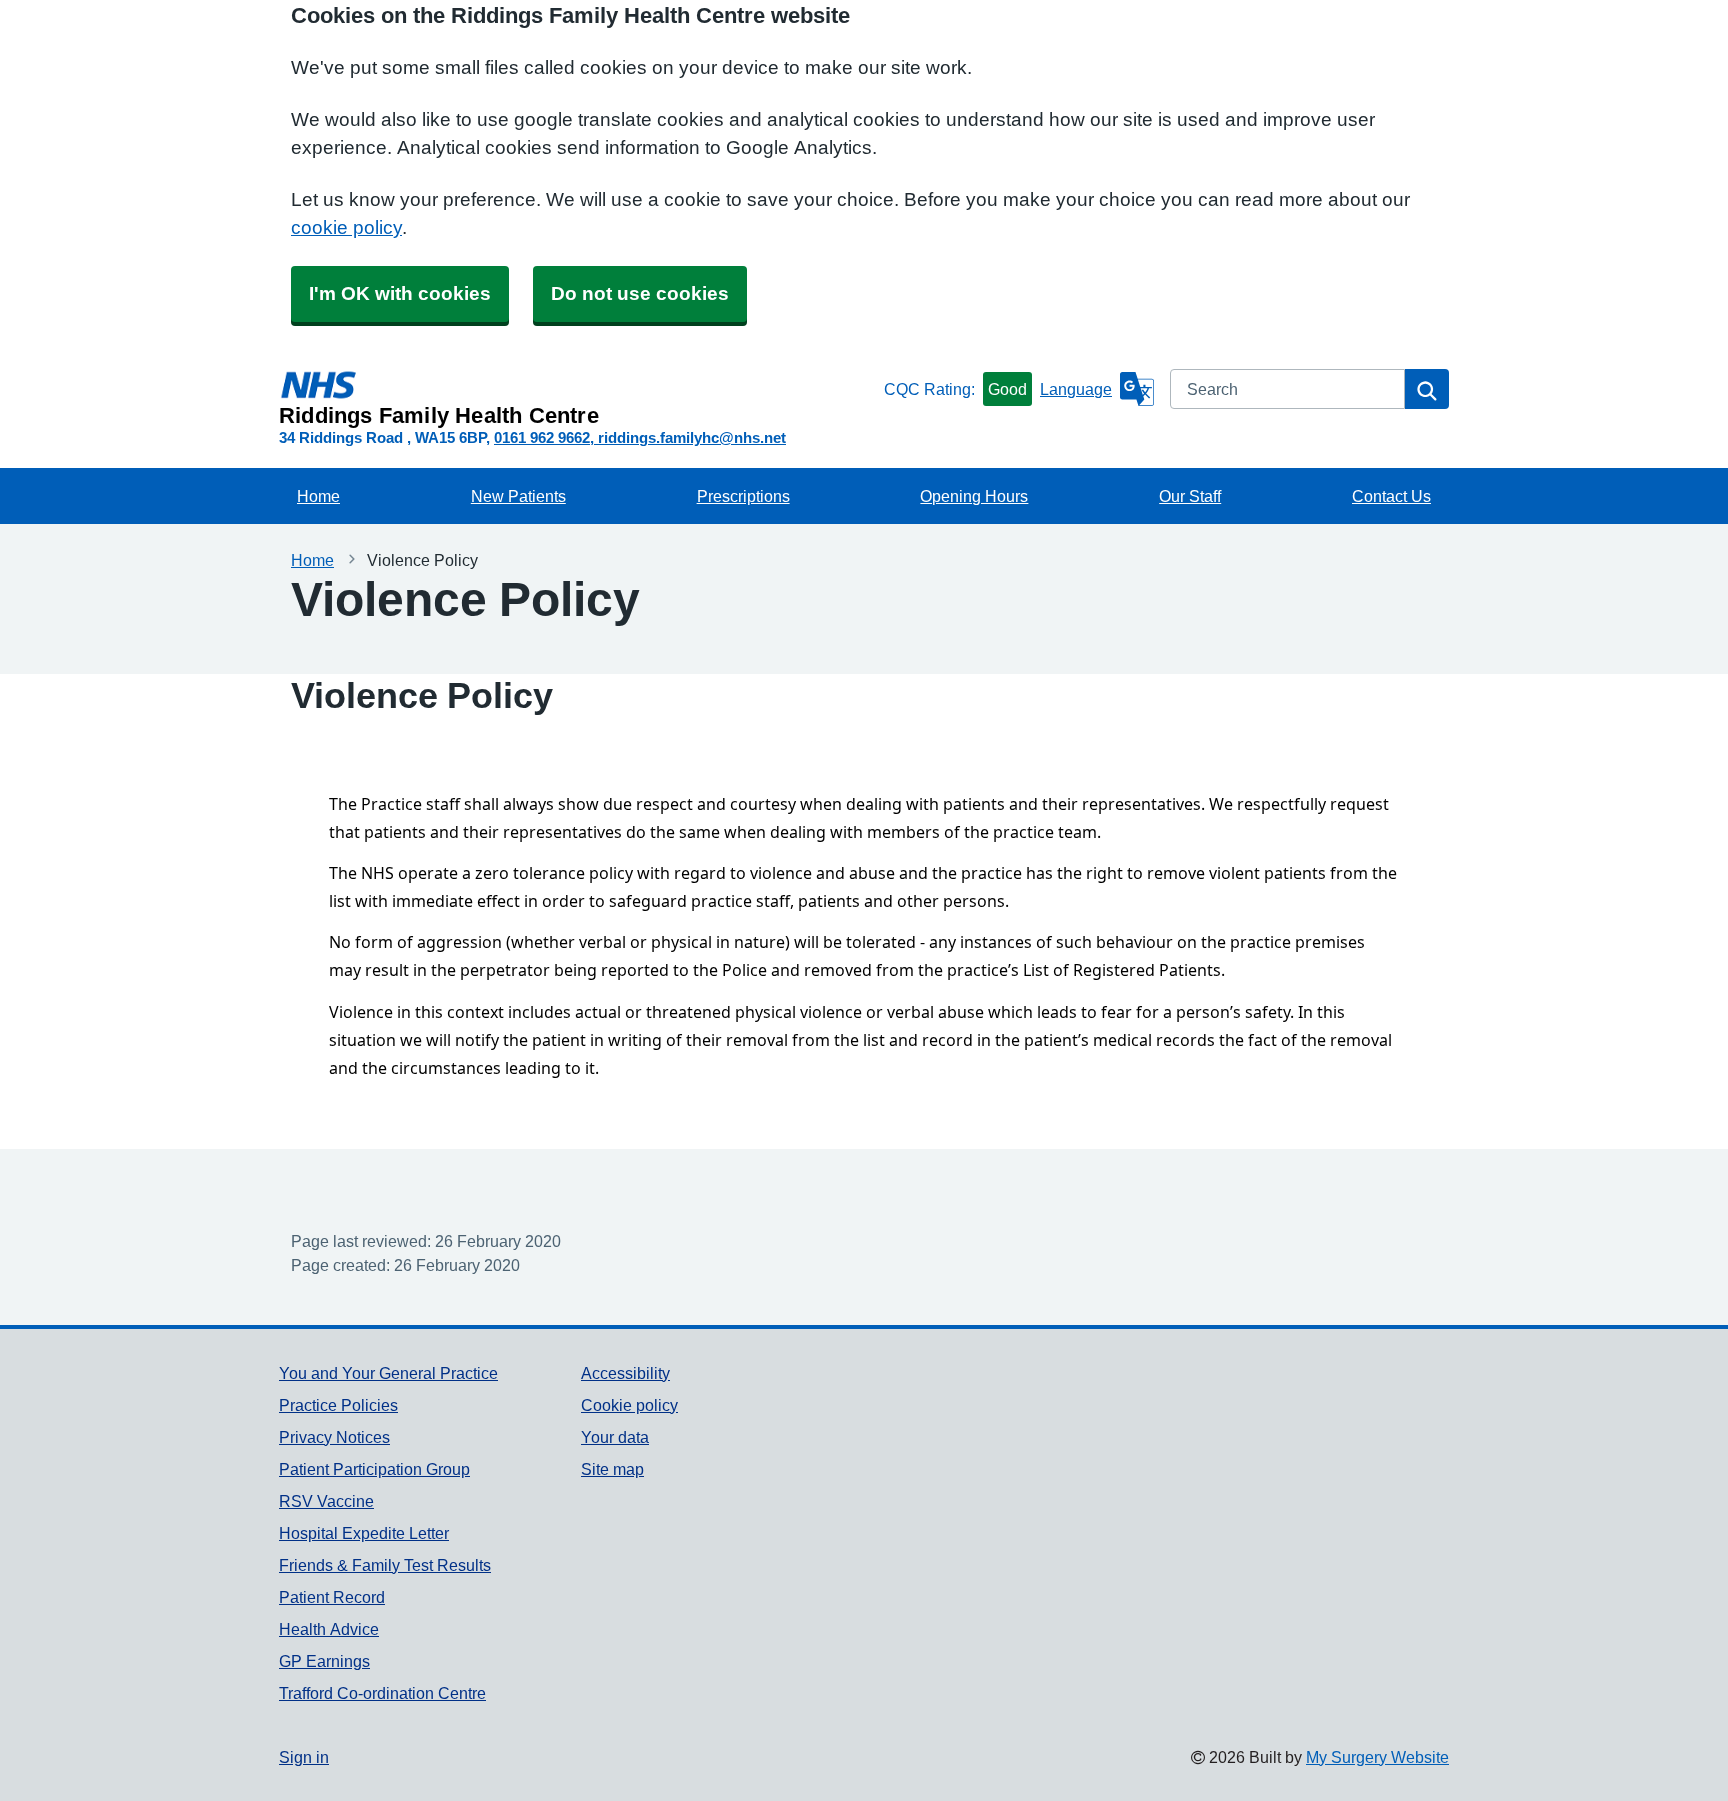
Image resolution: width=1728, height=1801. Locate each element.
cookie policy (346, 227)
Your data (615, 1437)
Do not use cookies (640, 293)
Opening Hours (974, 496)
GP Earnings (324, 1661)
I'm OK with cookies (400, 293)
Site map (612, 1469)
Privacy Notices (334, 1437)
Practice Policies (338, 1405)
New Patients (518, 496)
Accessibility (625, 1373)
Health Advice (329, 1629)
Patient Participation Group (374, 1469)
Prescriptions (743, 496)
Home (318, 496)
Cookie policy (629, 1405)
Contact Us (1391, 496)
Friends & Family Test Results (385, 1565)
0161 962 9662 (542, 437)
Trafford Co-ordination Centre (382, 1693)
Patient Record (332, 1597)
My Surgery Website (1377, 1757)
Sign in (304, 1757)
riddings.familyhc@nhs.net (692, 437)
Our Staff (1190, 496)
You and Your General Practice (388, 1373)
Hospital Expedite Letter (364, 1533)
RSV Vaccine (326, 1501)
